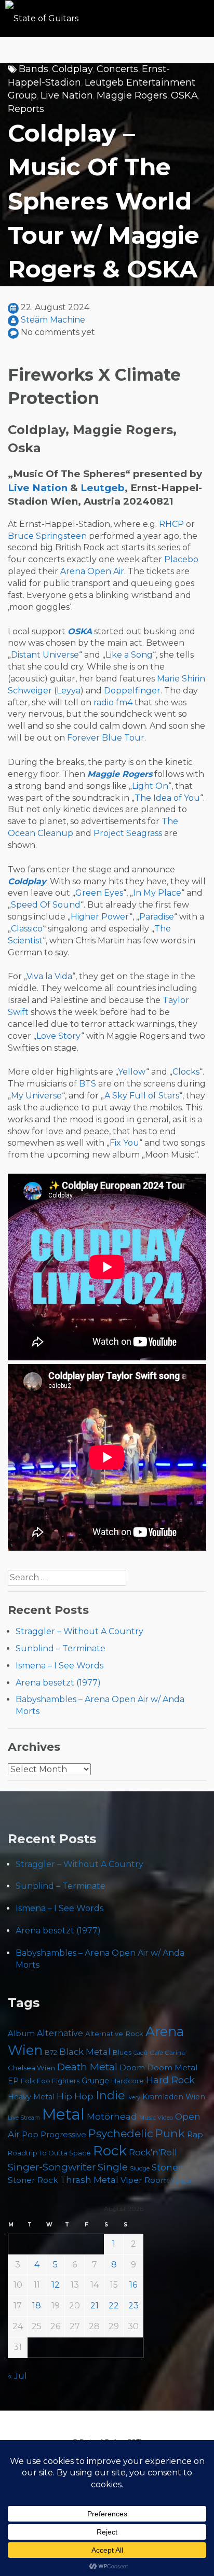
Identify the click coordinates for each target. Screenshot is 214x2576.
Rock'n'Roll (153, 2152)
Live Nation (67, 95)
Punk (170, 2133)
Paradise (157, 917)
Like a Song (129, 655)
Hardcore (128, 2081)
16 (133, 2285)
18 (37, 2306)
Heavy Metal (31, 2097)
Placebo (181, 559)
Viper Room (145, 2180)
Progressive (63, 2135)
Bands (34, 69)
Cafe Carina (167, 2053)
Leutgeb (103, 488)
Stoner (167, 2167)
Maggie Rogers (132, 95)
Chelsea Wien (31, 2068)
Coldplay (72, 69)
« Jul (17, 2376)
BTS (88, 1084)
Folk (28, 2081)
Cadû (141, 2053)
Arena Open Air (92, 571)
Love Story (59, 1036)
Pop (30, 2134)
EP (13, 2081)
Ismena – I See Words (59, 1666)
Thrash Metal (89, 2180)
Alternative (60, 2033)
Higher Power (100, 917)
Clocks (186, 1072)
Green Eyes (99, 893)
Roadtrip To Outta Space (49, 2153)
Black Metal (85, 2052)
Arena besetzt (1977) (58, 1683)
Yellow (132, 1072)
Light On (150, 786)
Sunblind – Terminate (61, 1648)
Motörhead (112, 2116)
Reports (26, 109)
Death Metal (87, 2067)
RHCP (171, 524)
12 (56, 2285)
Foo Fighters (58, 2081)
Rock (110, 2150)
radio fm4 (113, 702)
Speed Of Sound (46, 905)
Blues (122, 2052)
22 (114, 2306)
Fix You (124, 1143)
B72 (51, 2052)
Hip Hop (75, 2096)
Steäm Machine (53, 320)
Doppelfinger (132, 691)
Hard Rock (170, 2080)
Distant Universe (45, 655)
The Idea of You (167, 798)
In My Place (157, 893)
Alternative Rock (114, 2034)
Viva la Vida (49, 976)
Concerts (117, 69)
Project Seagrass (128, 833)
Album (21, 2034)
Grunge (95, 2081)
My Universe (36, 1096)
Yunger (182, 2181)
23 (133, 2306)
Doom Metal (172, 2068)
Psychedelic (121, 2133)
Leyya (69, 691)
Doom (132, 2067)
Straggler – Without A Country (79, 1631)
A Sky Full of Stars (142, 1096)
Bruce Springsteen (47, 536)
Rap (195, 2134)
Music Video (156, 2118)
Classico (27, 929)
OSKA (184, 95)
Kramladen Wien (174, 2097)
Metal (63, 2114)
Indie (110, 2095)
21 (95, 2306)
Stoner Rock (33, 2180)
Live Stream (24, 2118)
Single (113, 2167)
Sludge (140, 2168)
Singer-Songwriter (52, 2167)
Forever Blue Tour (106, 738)
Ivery (134, 2098)
